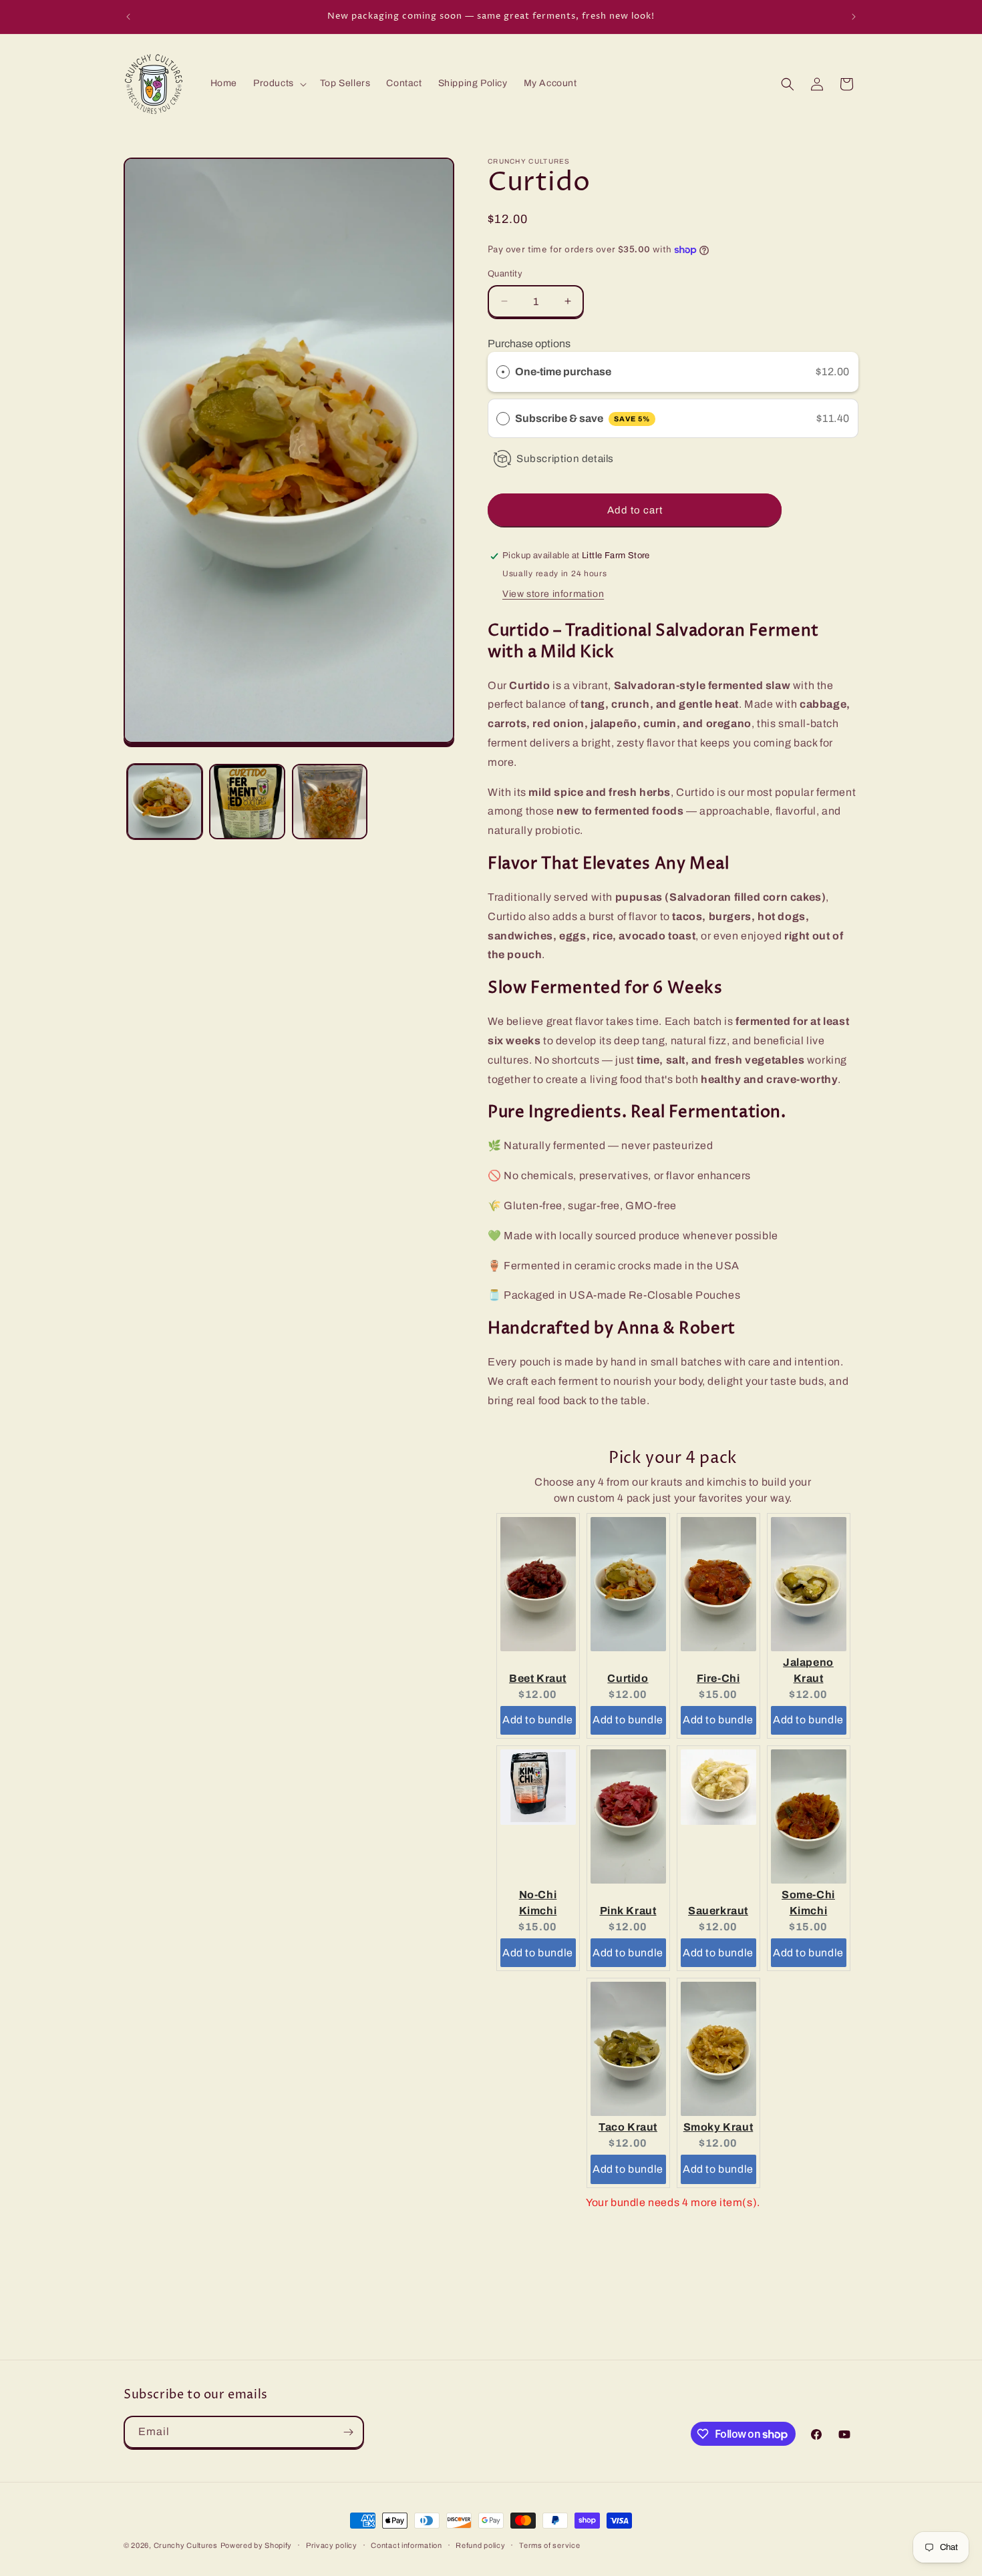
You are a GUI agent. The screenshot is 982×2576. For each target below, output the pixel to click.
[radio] (503, 372)
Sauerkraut (718, 1911)
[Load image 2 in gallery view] (247, 802)
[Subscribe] (348, 2432)
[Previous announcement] (128, 17)
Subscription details (565, 459)
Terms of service (549, 2545)
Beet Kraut (538, 1678)
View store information (553, 594)
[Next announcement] (854, 17)
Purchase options (529, 344)
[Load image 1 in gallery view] (165, 802)
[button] (279, 83)
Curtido (628, 1678)
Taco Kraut (628, 2127)
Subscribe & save (583, 418)
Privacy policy (332, 2545)
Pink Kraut (628, 1911)
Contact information (406, 2545)
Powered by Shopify (257, 2545)
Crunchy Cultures (186, 2545)
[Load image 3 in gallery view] (330, 802)
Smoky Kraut (718, 2127)
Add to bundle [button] (538, 1720)
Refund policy (480, 2545)
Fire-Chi (718, 1678)
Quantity (505, 274)
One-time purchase (563, 372)
